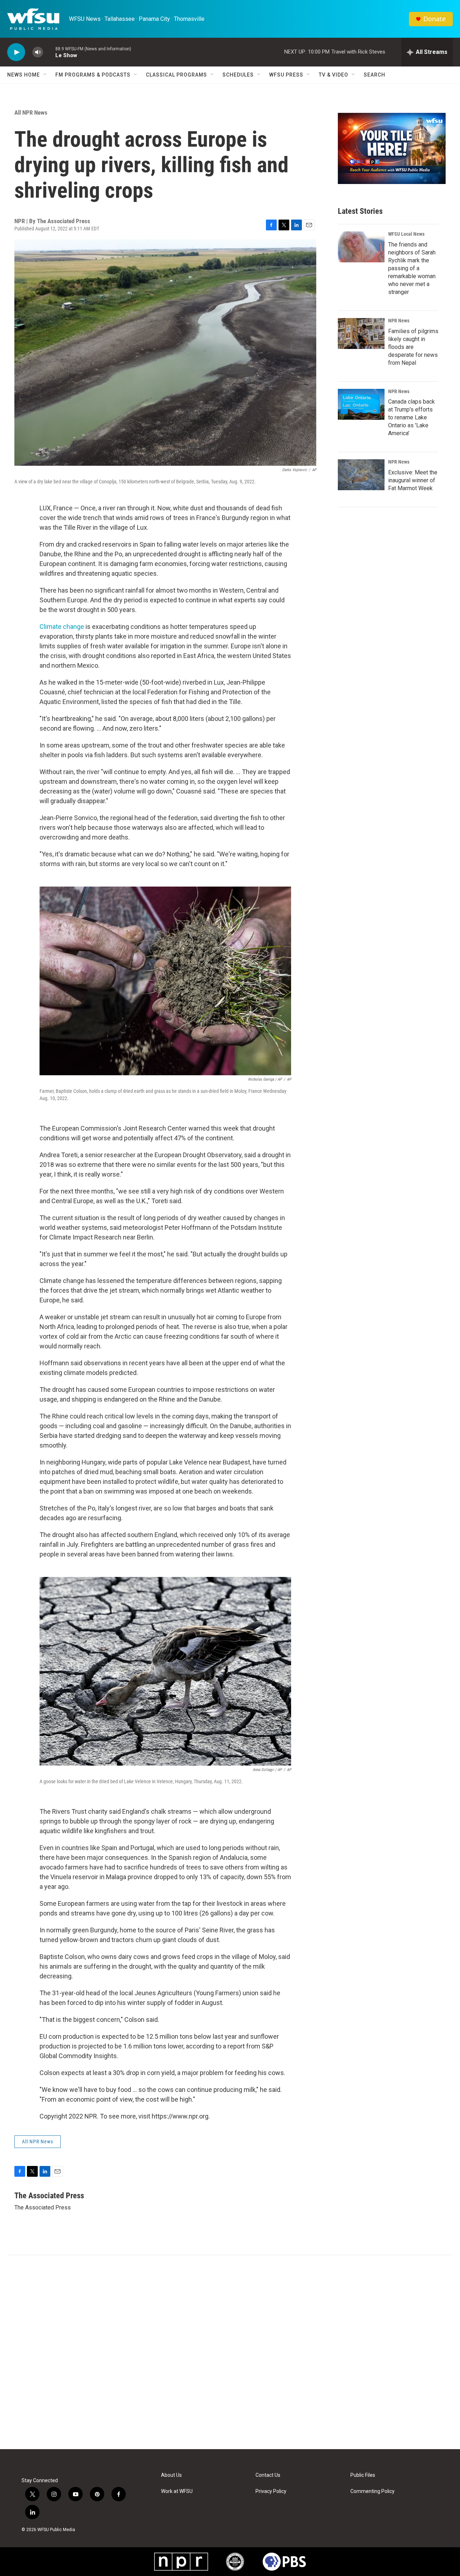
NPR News (399, 321)
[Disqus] (230, 2352)
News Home (24, 75)
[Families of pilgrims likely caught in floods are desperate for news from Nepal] (361, 333)
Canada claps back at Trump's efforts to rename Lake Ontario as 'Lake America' (411, 417)
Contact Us (268, 2475)
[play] (16, 52)
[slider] (49, 52)
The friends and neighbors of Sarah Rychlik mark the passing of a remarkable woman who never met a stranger (412, 268)
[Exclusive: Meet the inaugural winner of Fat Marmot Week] (361, 475)
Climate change (62, 627)
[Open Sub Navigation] (45, 75)
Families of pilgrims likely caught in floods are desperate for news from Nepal (413, 347)
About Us (171, 2475)
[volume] (38, 52)
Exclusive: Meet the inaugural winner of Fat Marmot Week (413, 480)
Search (374, 75)
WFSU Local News (406, 234)
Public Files (363, 2475)
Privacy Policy (271, 2491)
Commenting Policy (372, 2491)
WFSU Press (286, 75)
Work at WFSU (177, 2491)
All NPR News (31, 112)
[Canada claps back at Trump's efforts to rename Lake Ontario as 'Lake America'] (361, 404)
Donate (434, 19)
